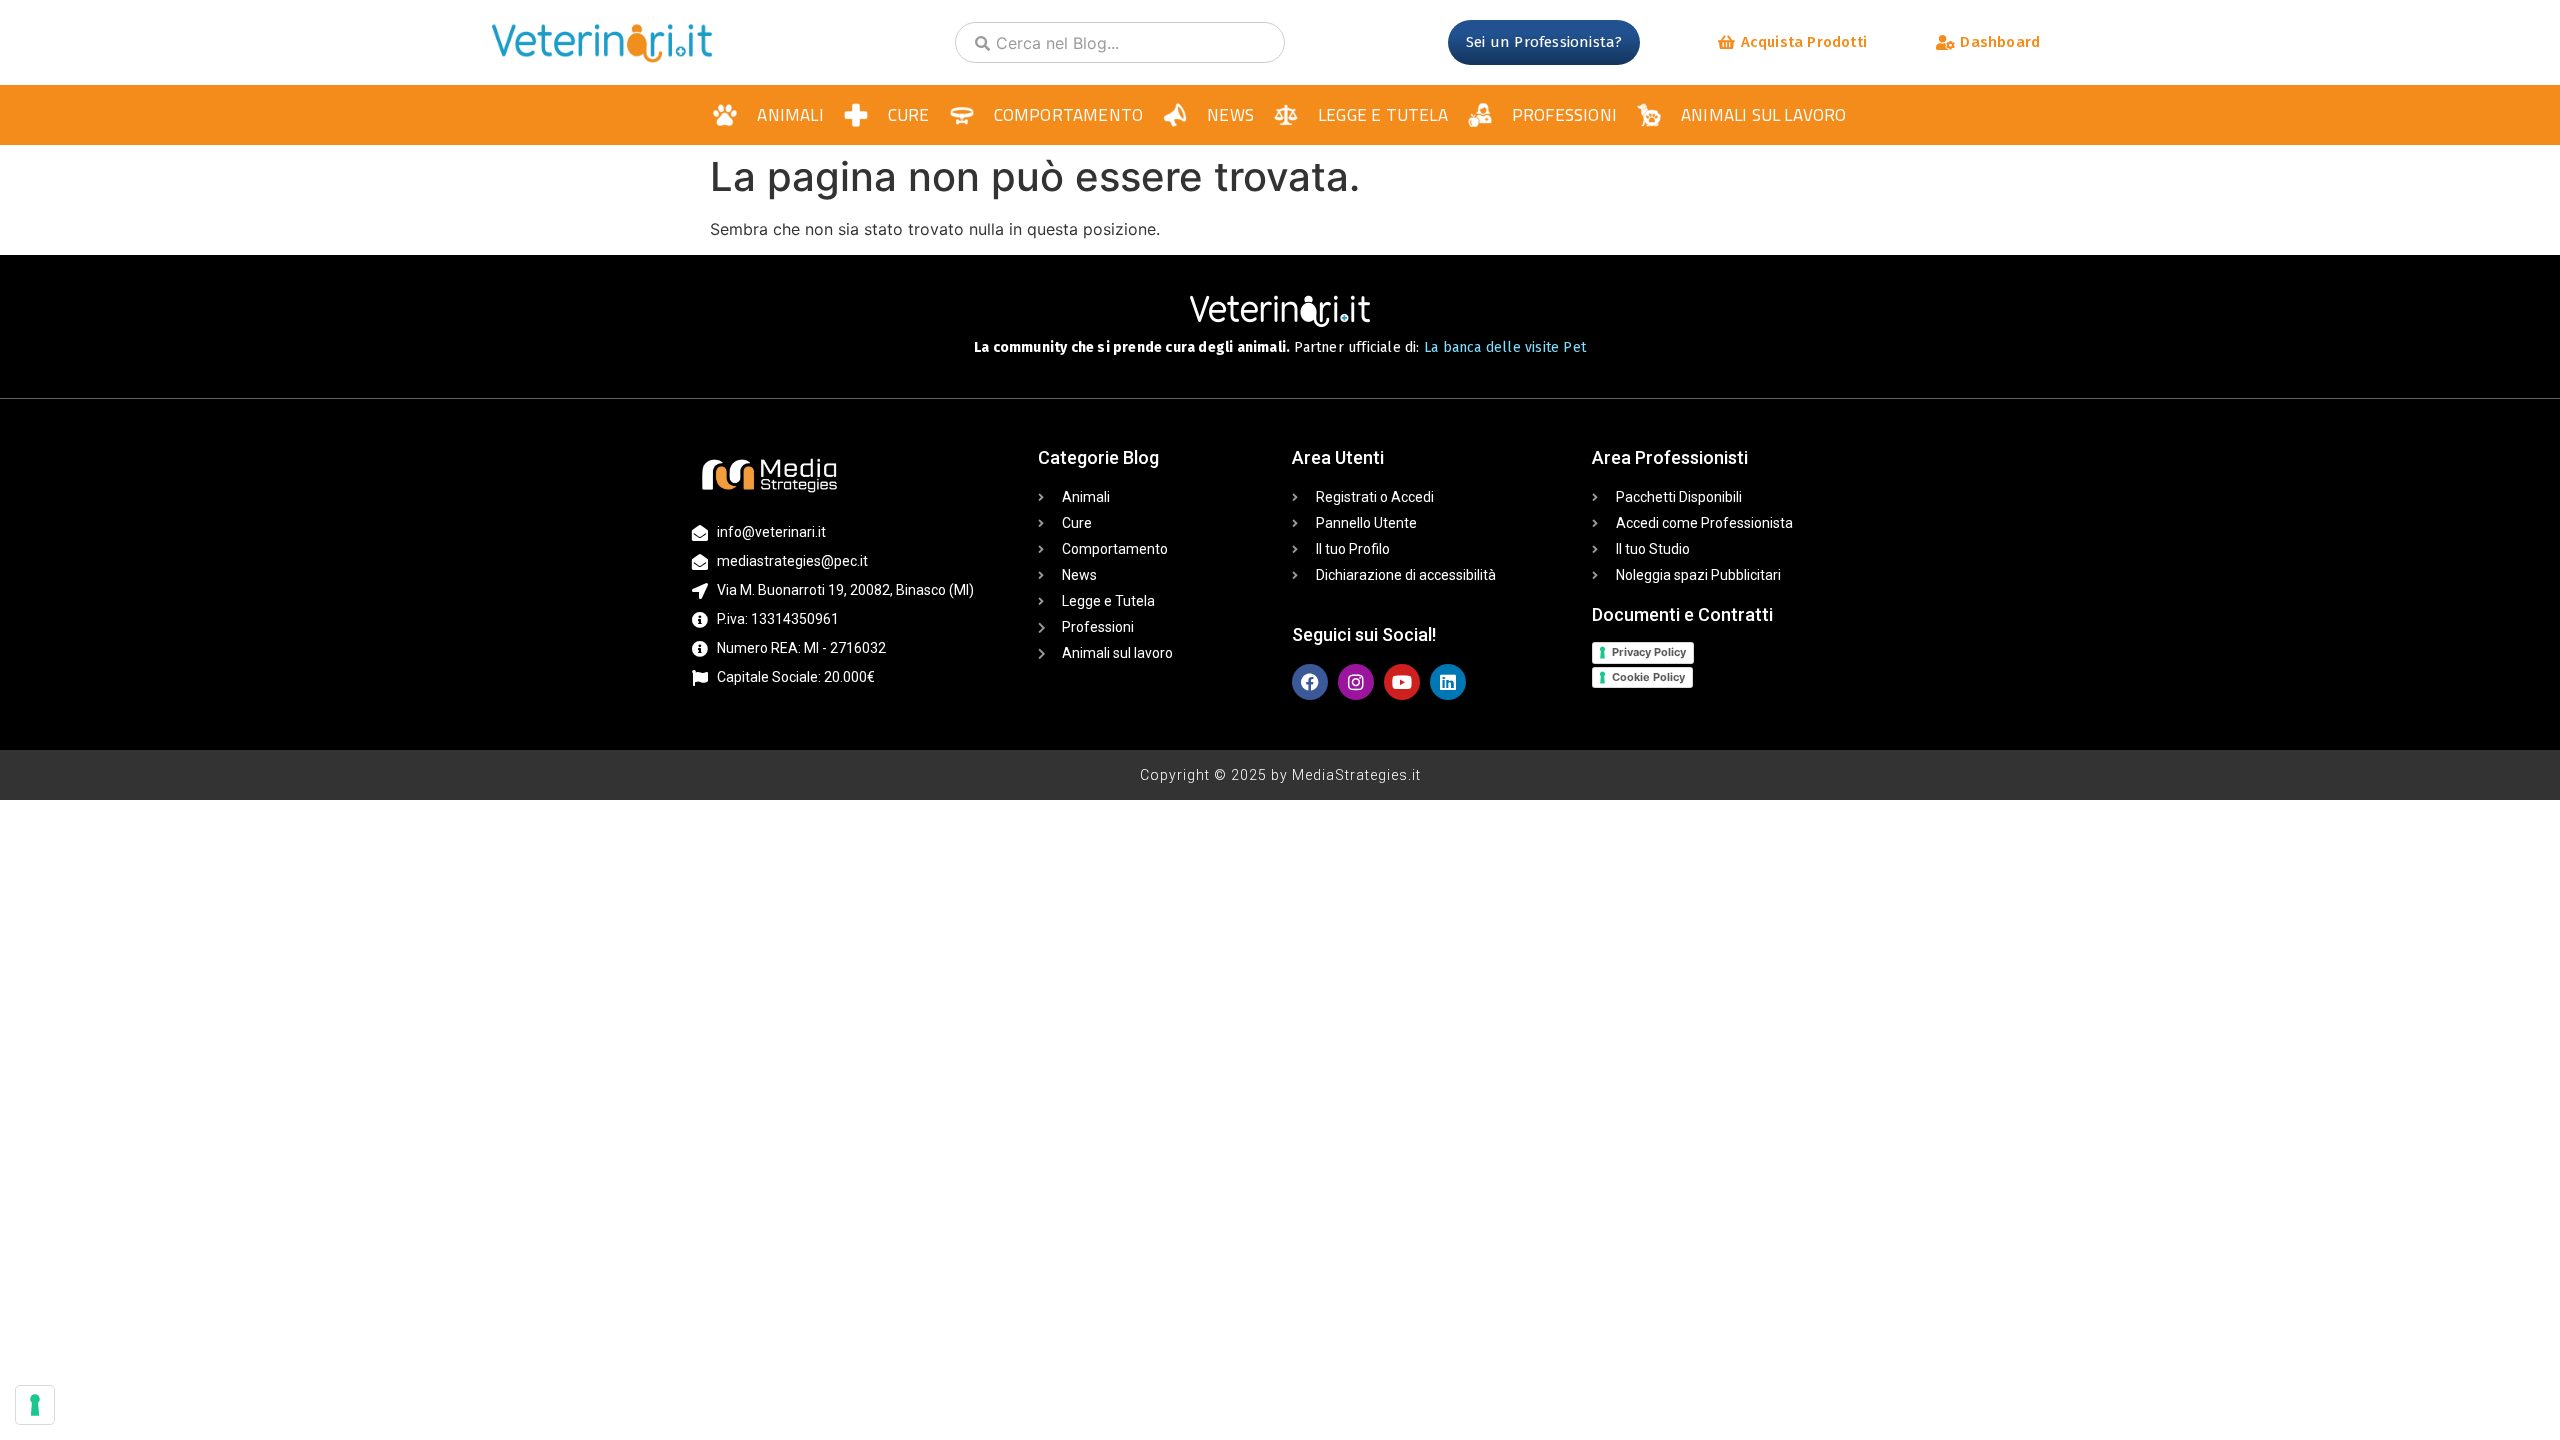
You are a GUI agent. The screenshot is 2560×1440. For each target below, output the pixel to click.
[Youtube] (1402, 682)
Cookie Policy (1648, 677)
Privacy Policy (1649, 652)
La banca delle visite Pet (1505, 347)
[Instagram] (1356, 682)
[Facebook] (1310, 682)
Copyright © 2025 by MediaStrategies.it (1280, 775)
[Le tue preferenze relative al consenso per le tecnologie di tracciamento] (35, 1405)
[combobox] (1120, 42)
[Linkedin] (1448, 682)
